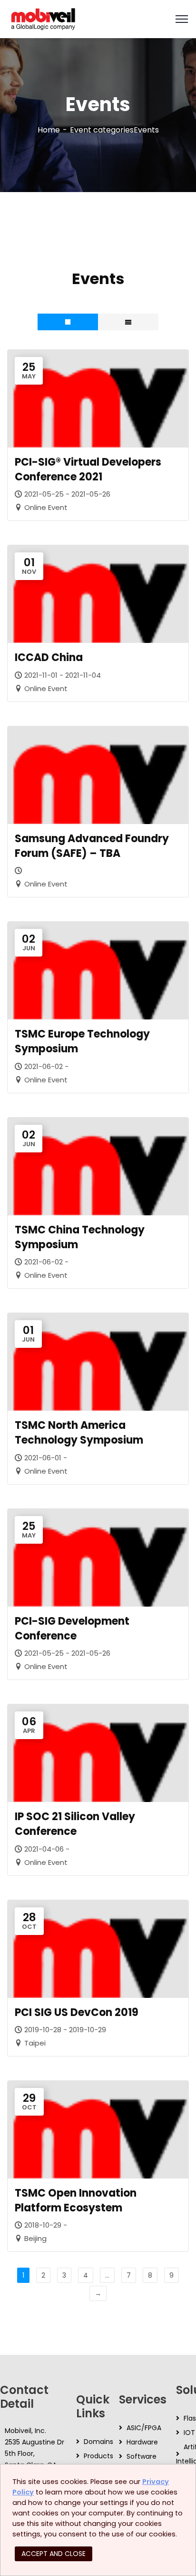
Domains (98, 2442)
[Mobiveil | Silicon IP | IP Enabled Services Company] (43, 18)
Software (142, 2456)
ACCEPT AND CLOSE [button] (54, 2554)
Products (98, 2456)
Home (49, 130)
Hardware (142, 2442)
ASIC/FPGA (144, 2428)
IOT (189, 2433)
